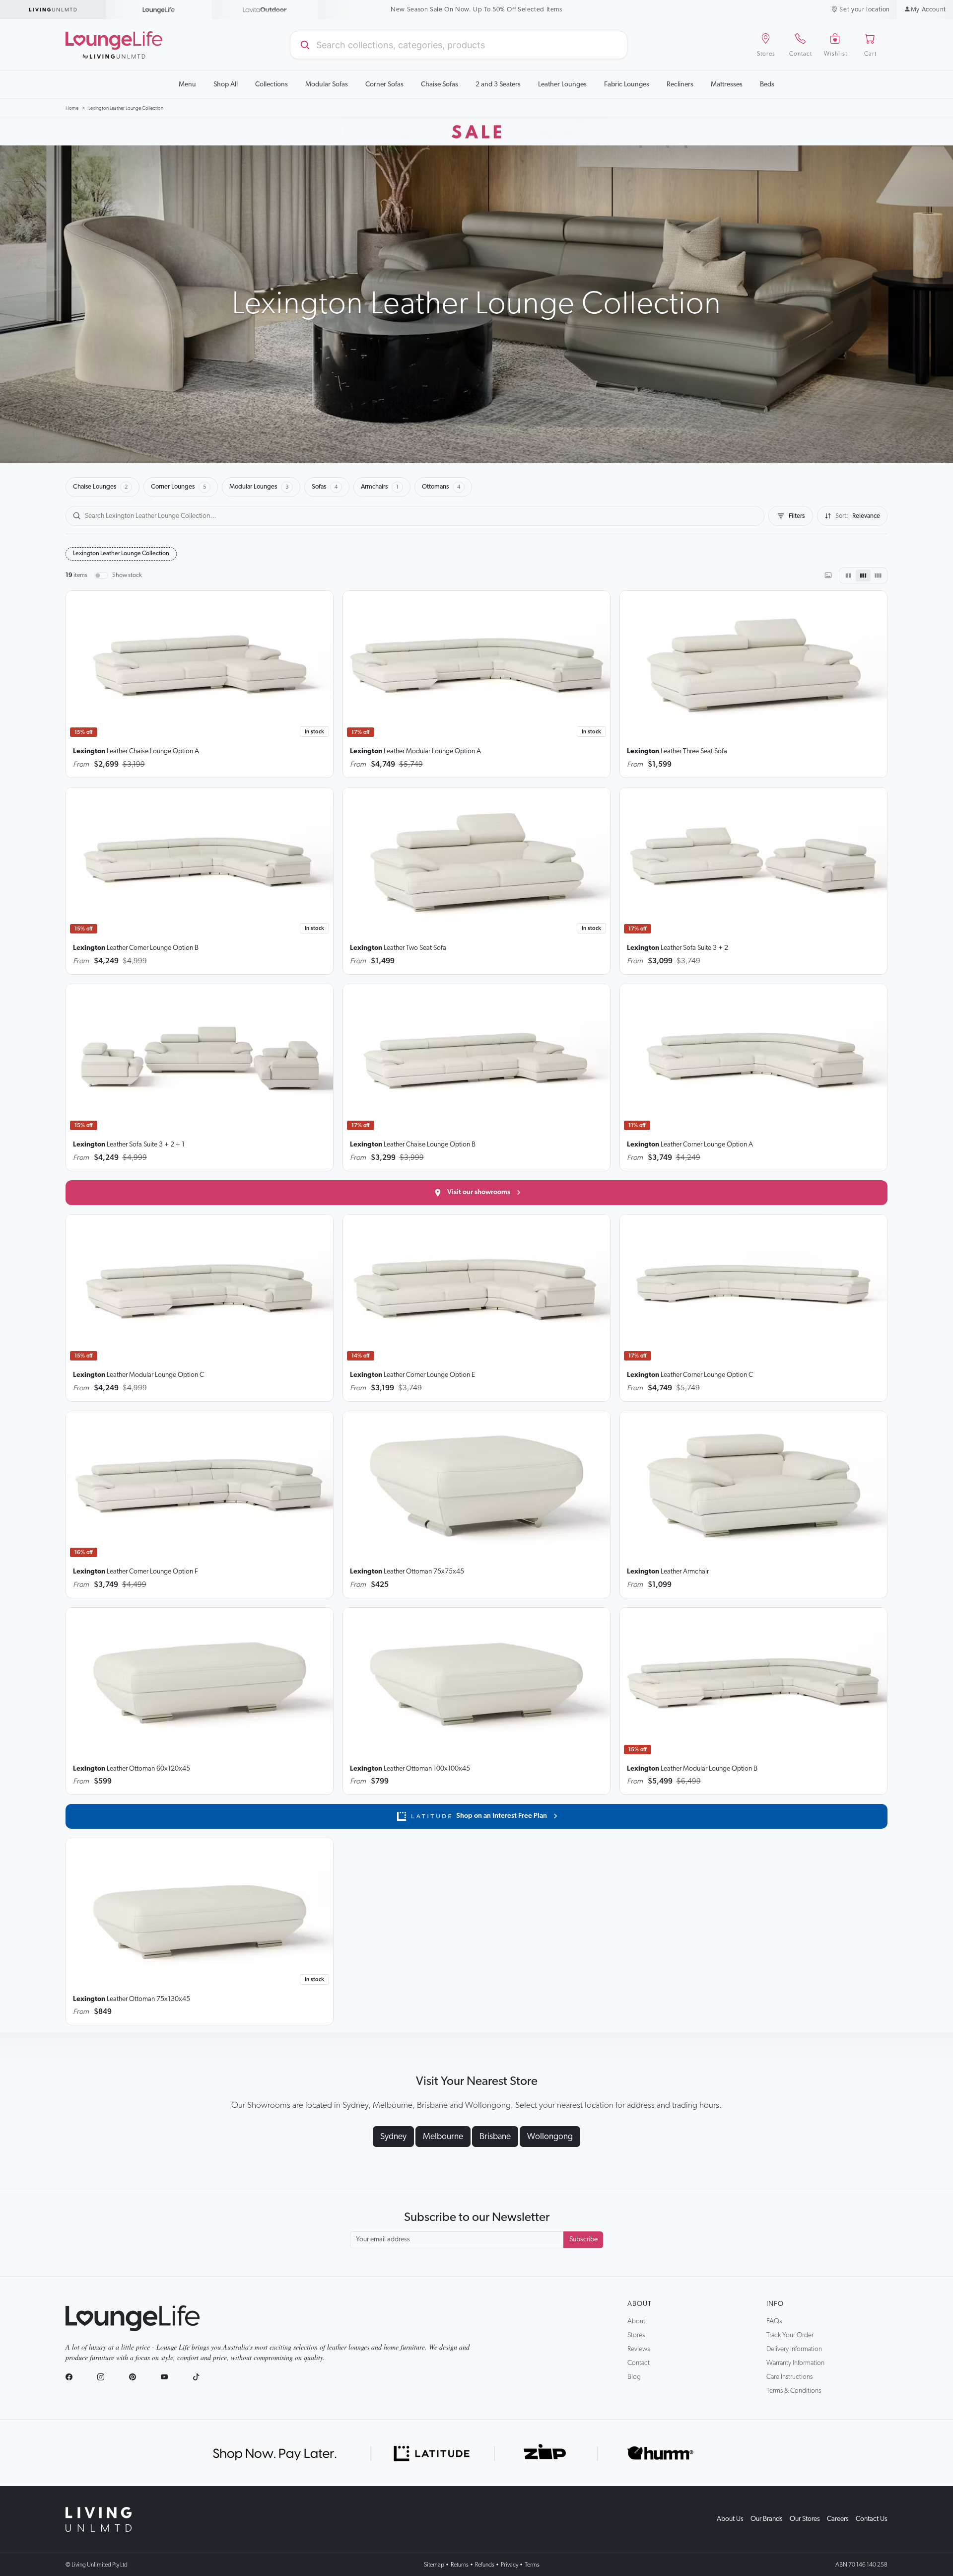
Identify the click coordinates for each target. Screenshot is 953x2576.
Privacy (510, 2565)
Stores (636, 2335)
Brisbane (495, 2137)
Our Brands (767, 2519)
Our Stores (805, 2519)
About (640, 2304)
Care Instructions (789, 2377)
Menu (187, 84)
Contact (639, 2363)
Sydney (393, 2137)
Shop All (226, 84)
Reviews (639, 2349)
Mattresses (727, 84)
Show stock (127, 575)
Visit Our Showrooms (477, 10)
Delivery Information (794, 2349)
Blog (634, 2377)
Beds (767, 84)
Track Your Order (790, 2335)
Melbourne (443, 2137)
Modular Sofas (327, 84)
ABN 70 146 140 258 (861, 2565)
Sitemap (434, 2565)
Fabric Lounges (627, 84)
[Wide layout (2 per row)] (848, 575)
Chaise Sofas (440, 84)
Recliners (680, 84)
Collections (272, 84)
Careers (838, 2519)
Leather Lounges (562, 84)
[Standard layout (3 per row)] (863, 575)
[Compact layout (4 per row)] (878, 575)
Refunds (485, 2565)
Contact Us (872, 2519)
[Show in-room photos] (828, 575)
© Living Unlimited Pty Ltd (97, 2565)
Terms (532, 2565)
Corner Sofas (384, 84)
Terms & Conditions (794, 2391)
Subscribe (583, 2239)
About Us (730, 2519)
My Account (928, 10)
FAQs (774, 2321)
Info (775, 2304)
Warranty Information (795, 2363)
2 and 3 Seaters (498, 84)
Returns (460, 2565)
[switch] (101, 575)
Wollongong (550, 2137)
